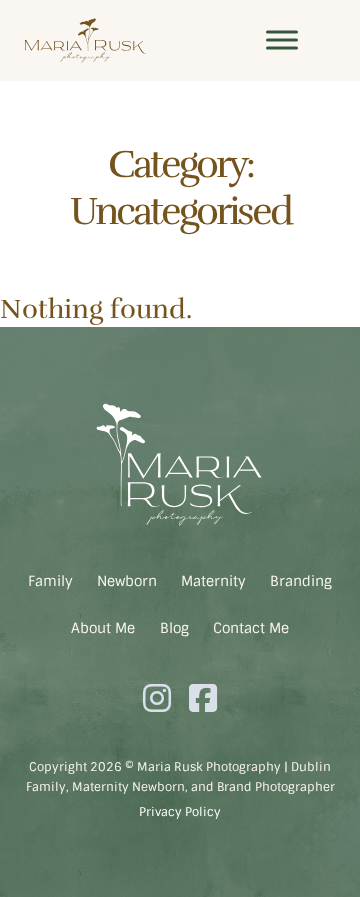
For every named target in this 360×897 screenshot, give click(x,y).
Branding (301, 581)
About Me (103, 628)
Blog (174, 628)
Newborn (127, 581)
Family (50, 581)
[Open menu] (282, 40)
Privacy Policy (180, 812)
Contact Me (251, 628)
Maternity (213, 581)
